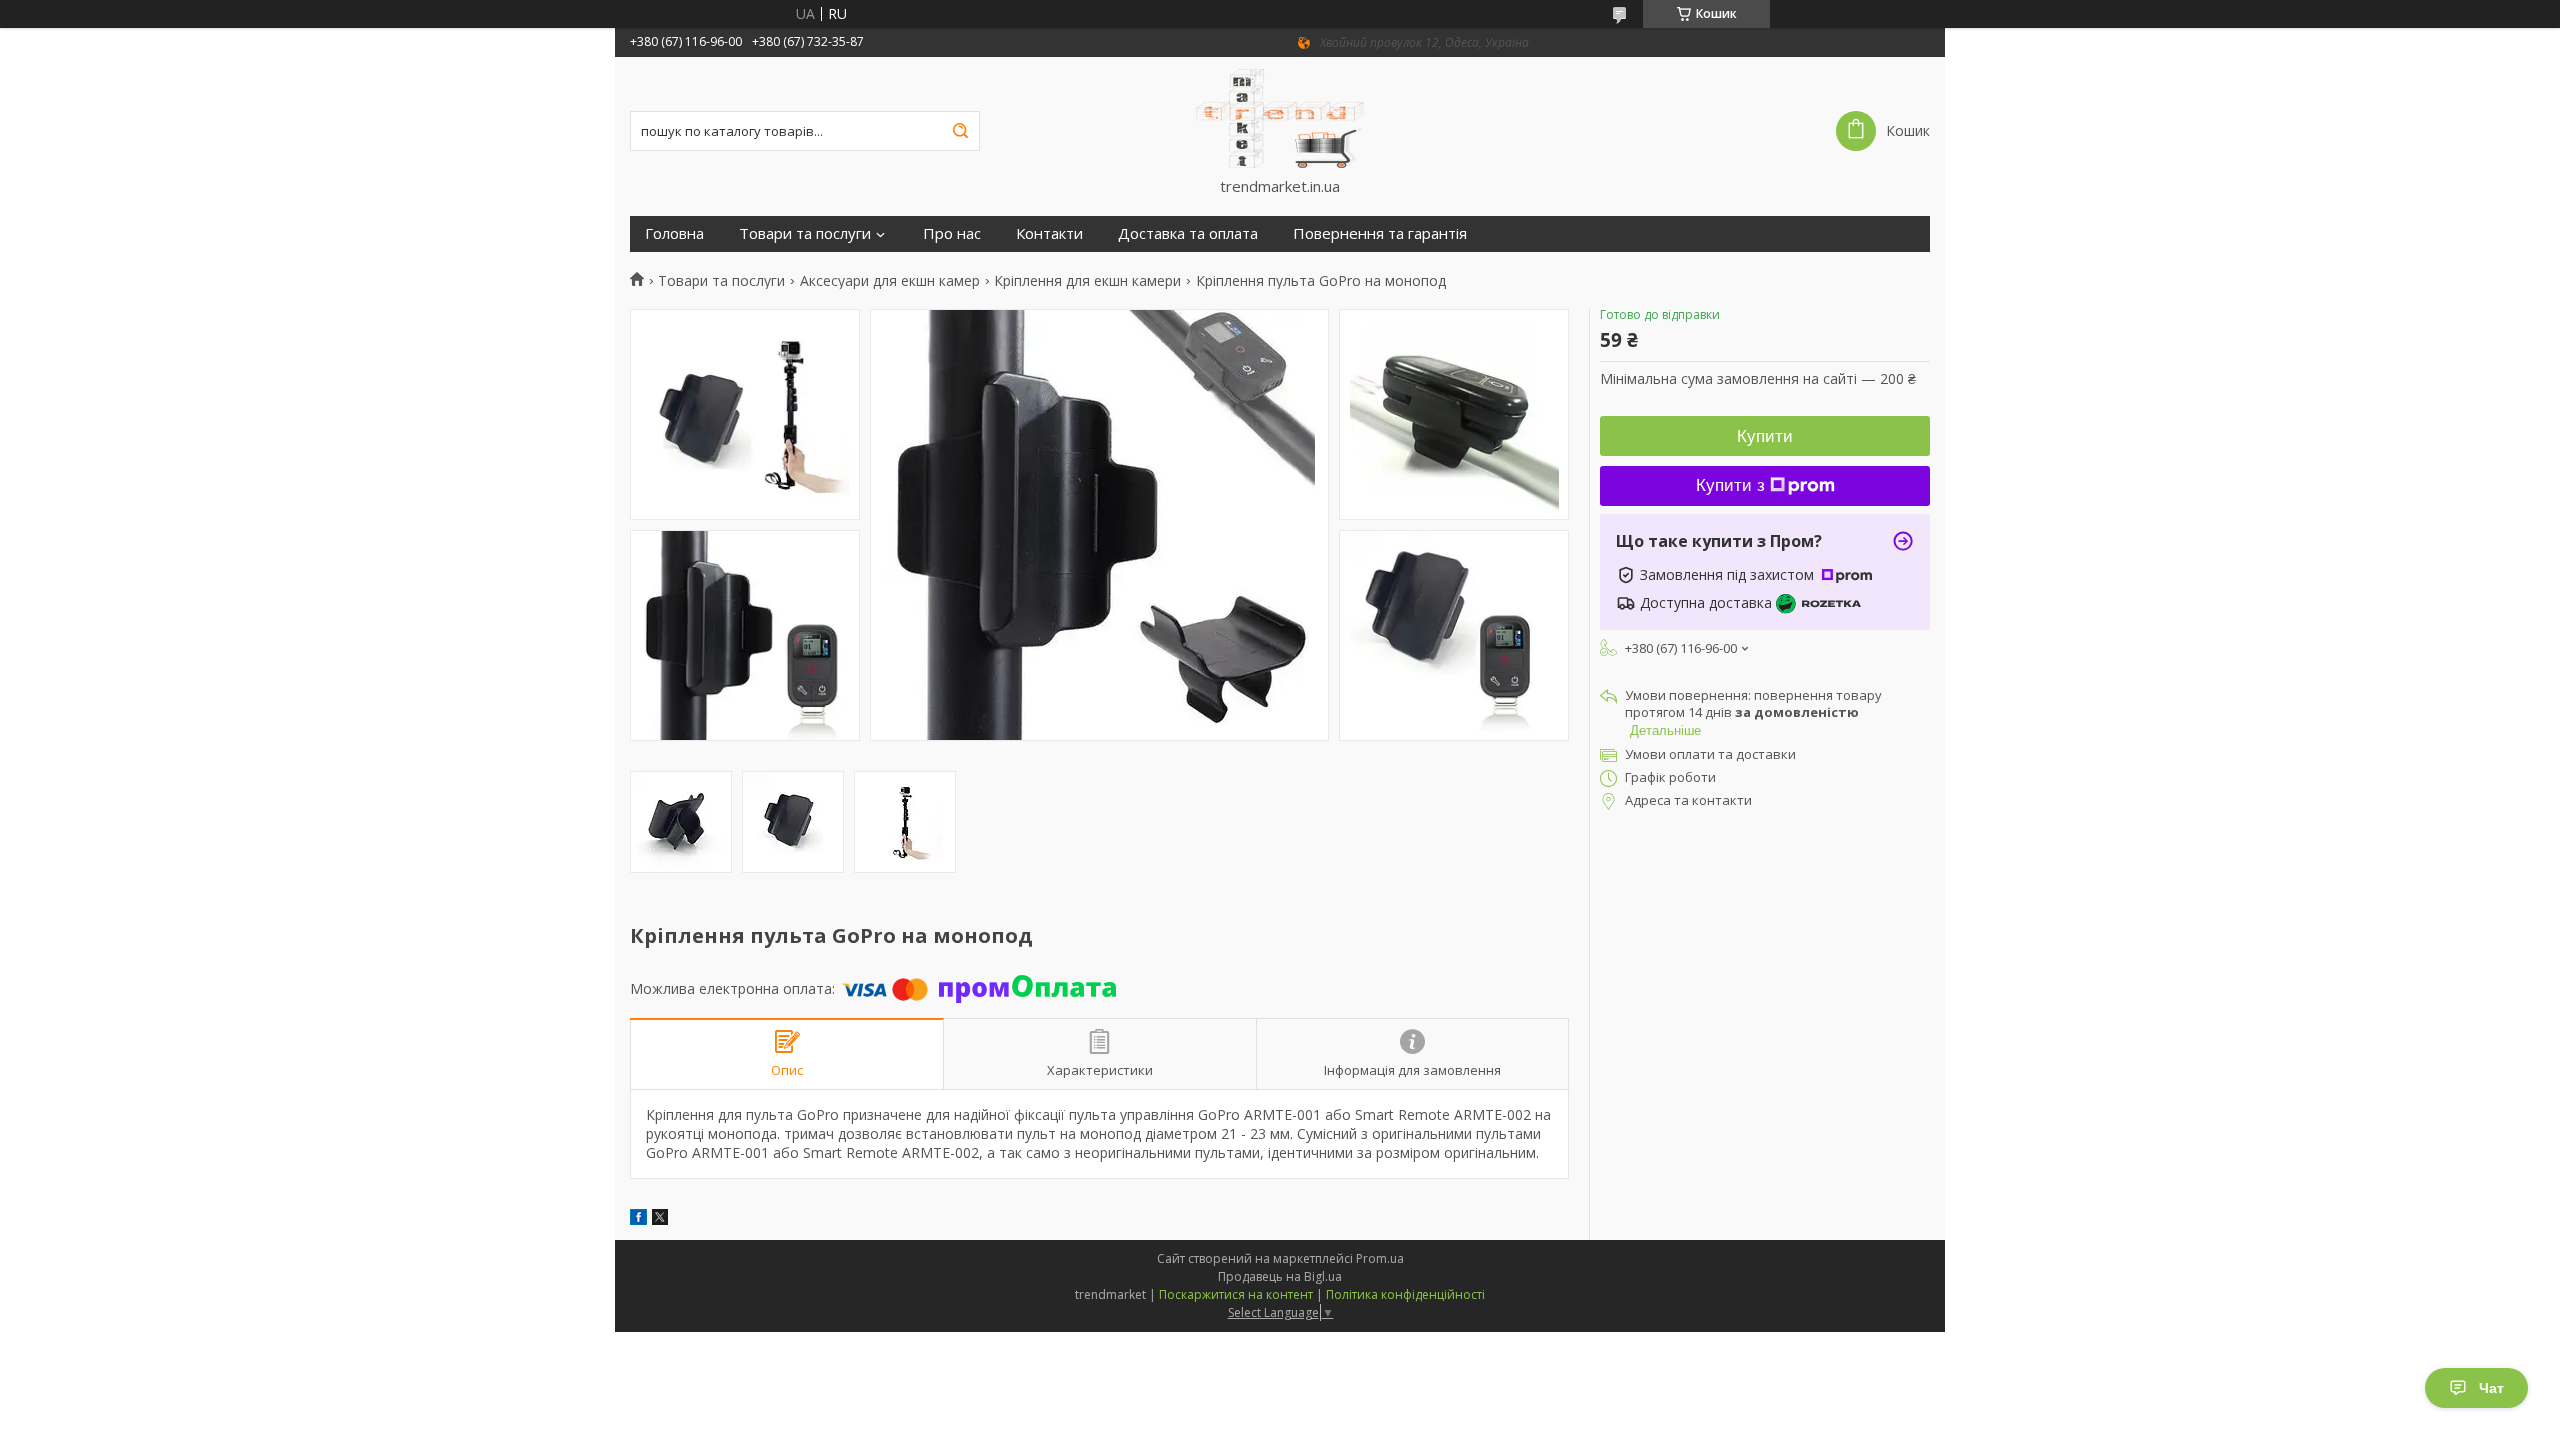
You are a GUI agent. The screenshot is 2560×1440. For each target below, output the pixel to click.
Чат (2491, 1388)
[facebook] (638, 1219)
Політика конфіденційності (1405, 1294)
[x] (660, 1219)
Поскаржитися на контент (1236, 1294)
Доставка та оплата (1188, 233)
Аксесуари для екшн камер (890, 281)
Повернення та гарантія (1380, 233)
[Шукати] (960, 131)
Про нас (952, 233)
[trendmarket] (1280, 117)
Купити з (1730, 485)
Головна (674, 233)
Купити (1765, 436)
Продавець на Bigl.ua (1280, 1276)
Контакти (1049, 233)
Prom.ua (1380, 1258)
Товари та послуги (805, 233)
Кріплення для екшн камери (1087, 281)
